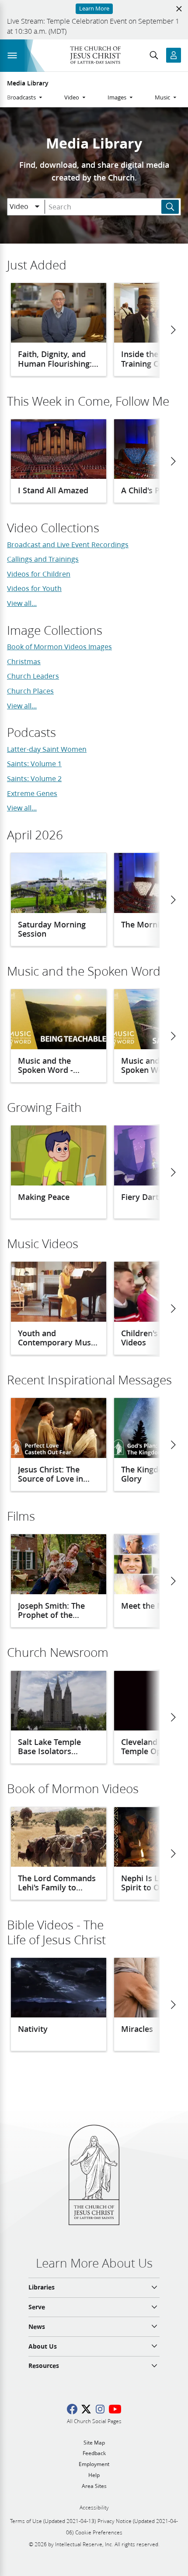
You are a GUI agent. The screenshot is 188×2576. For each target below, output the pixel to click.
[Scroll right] (173, 330)
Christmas (24, 661)
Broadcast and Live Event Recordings (68, 544)
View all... (22, 603)
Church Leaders (33, 676)
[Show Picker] (37, 207)
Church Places (30, 691)
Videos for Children (39, 574)
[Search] (170, 207)
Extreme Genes (32, 793)
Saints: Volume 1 (34, 763)
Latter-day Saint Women (47, 749)
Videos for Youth (34, 588)
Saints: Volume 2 (34, 778)
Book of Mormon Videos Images (59, 646)
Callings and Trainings (43, 559)
